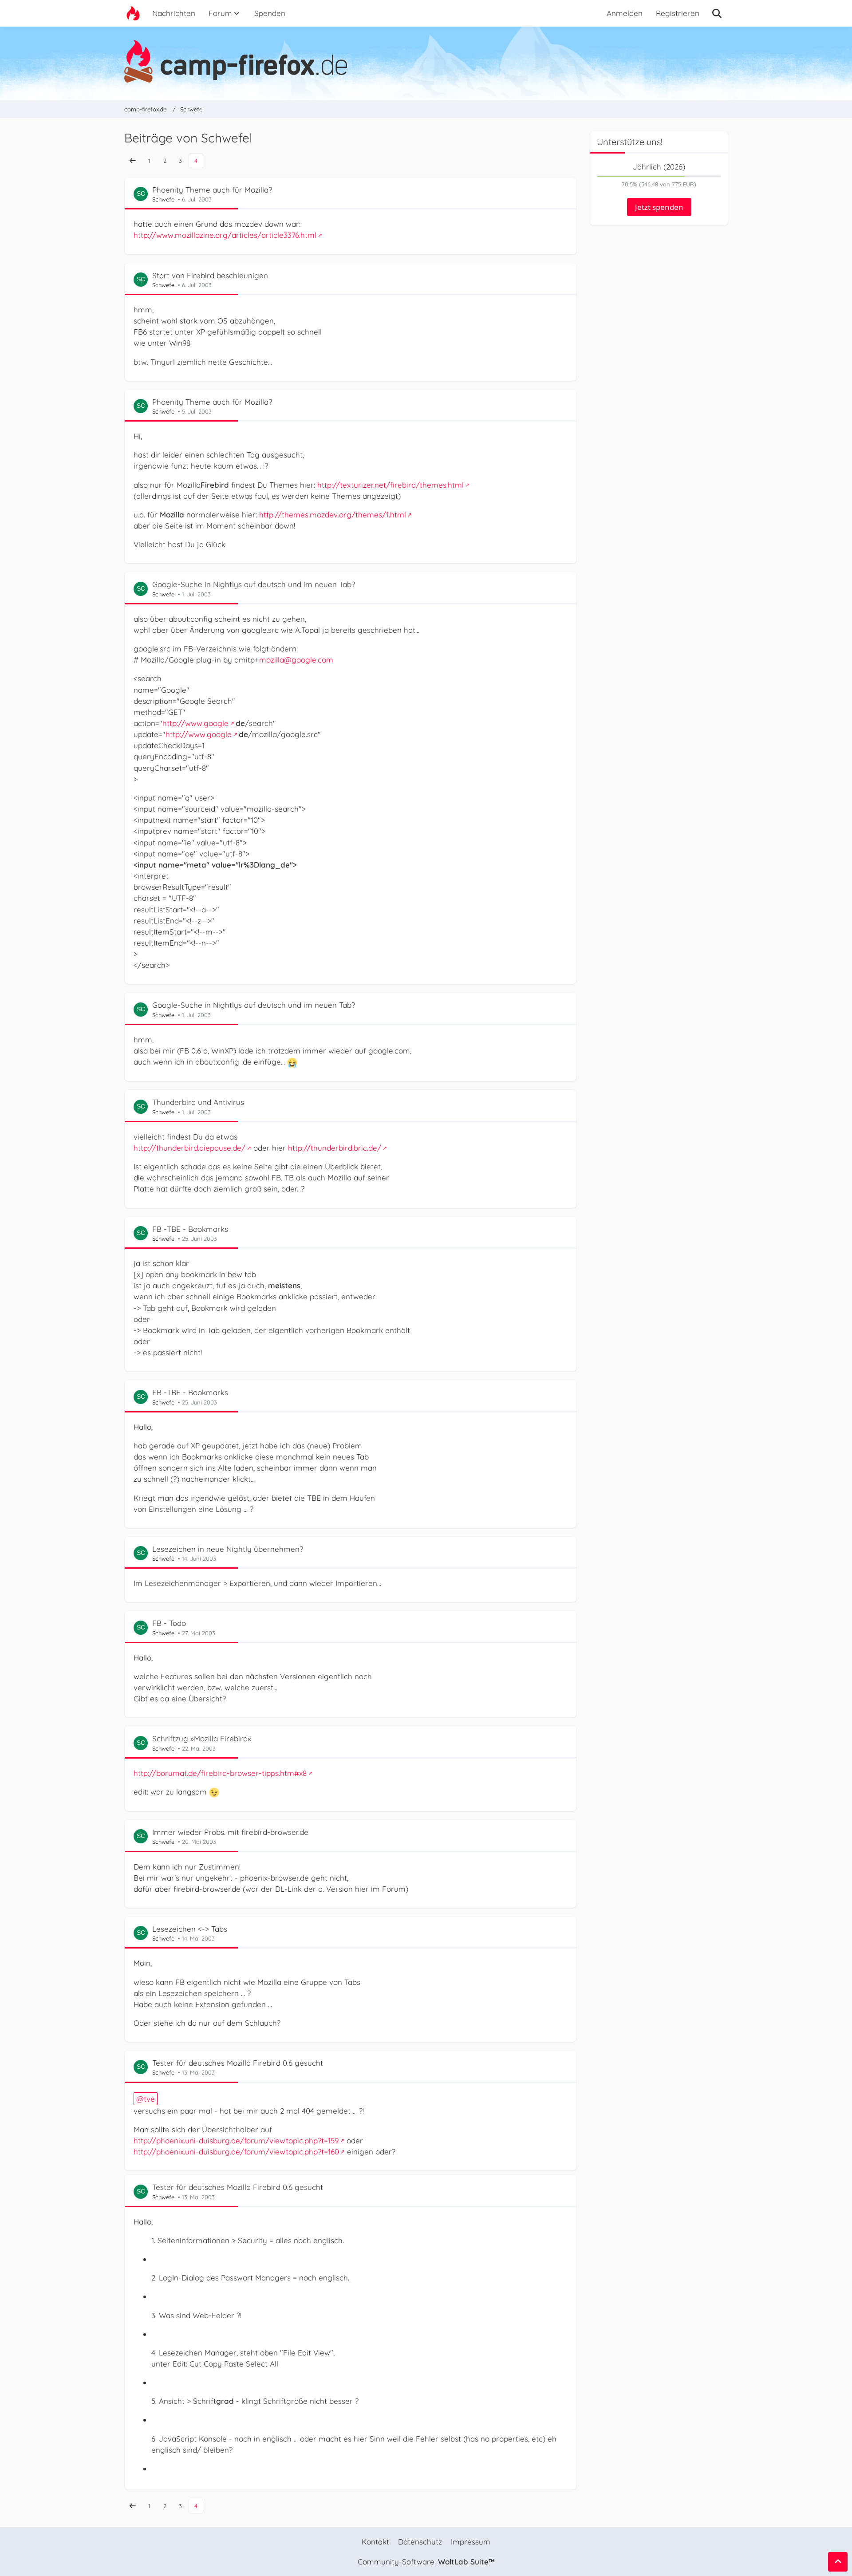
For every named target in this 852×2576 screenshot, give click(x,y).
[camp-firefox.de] (426, 61)
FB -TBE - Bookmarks (190, 1229)
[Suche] (717, 13)
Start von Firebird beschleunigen (210, 275)
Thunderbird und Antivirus (198, 1102)
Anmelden (625, 13)
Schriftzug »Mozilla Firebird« (202, 1738)
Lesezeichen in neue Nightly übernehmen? (228, 1549)
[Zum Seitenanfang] (838, 2562)
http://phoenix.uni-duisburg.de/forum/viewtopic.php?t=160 (236, 2152)
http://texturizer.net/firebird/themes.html (390, 485)
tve (149, 2099)
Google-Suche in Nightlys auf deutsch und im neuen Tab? (254, 584)
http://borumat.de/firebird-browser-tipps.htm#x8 (220, 1773)
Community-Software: (426, 2562)
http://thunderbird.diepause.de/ (189, 1148)
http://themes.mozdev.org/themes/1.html (333, 515)
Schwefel (164, 199)
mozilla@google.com (296, 660)
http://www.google (195, 723)
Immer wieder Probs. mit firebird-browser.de (230, 1832)
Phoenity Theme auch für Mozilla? (212, 190)
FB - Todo (169, 1623)
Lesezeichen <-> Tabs (190, 1929)
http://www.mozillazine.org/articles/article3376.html (225, 235)
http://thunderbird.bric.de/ (335, 1148)
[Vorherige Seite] (133, 161)
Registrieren (678, 13)
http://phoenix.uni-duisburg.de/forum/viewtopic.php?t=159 (236, 2140)
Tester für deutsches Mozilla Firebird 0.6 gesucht (238, 2063)
